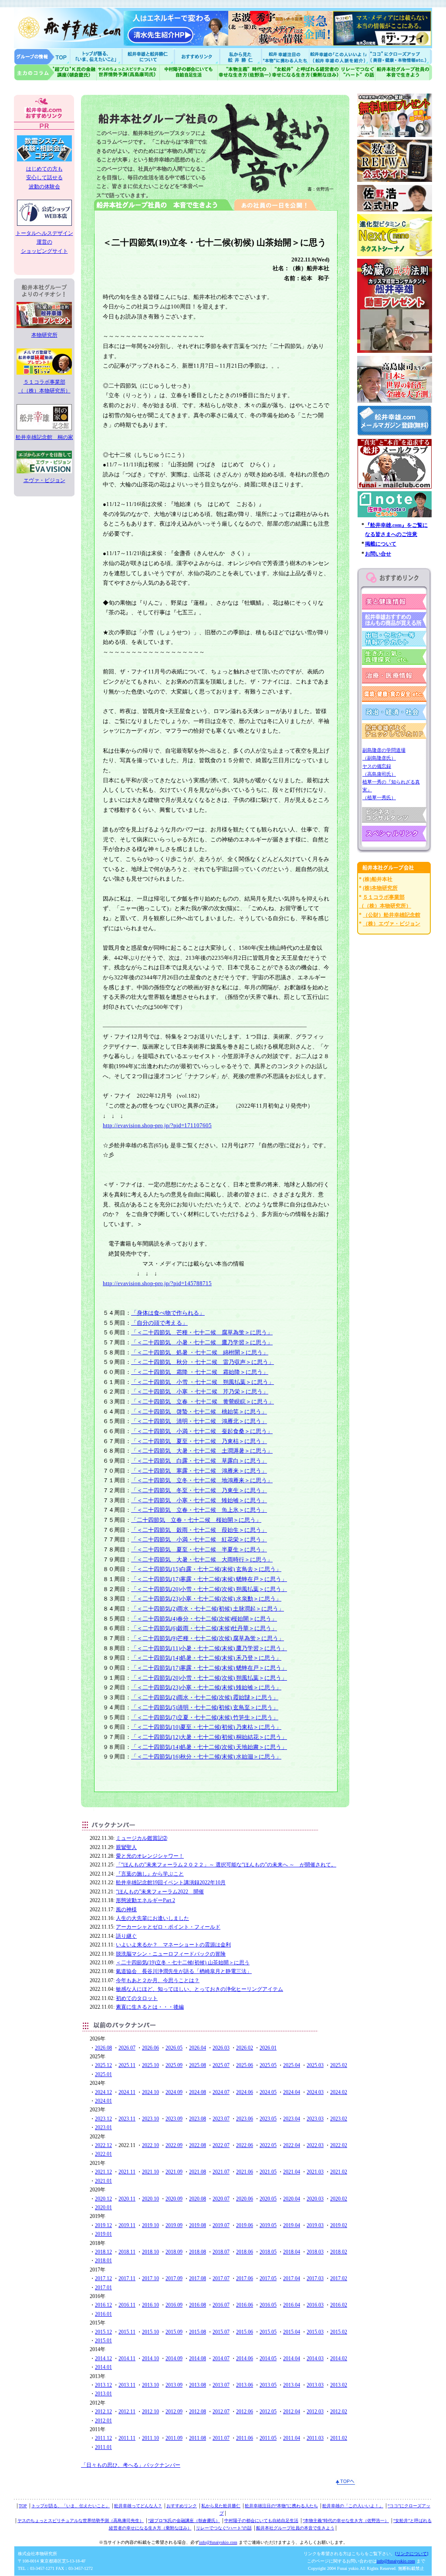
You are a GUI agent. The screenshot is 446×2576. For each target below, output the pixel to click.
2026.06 (150, 2048)
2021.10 (150, 2172)
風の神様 (126, 1909)
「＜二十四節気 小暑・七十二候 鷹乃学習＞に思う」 (202, 1342)
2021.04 (292, 2172)
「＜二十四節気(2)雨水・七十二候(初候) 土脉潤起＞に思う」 (208, 1609)
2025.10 (150, 2065)
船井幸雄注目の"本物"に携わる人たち (284, 56)
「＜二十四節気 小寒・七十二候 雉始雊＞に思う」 (199, 1500)
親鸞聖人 (126, 1847)
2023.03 (315, 2119)
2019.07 (221, 2225)
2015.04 (292, 2332)
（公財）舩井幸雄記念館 (392, 915)
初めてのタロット (137, 1998)
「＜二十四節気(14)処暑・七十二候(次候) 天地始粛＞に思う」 (209, 1747)
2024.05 (268, 2092)
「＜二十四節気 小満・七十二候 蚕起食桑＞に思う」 (202, 1431)
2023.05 (268, 2119)
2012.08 (198, 2412)
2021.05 (268, 2172)
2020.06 (245, 2199)
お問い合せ (378, 554)
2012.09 (174, 2412)
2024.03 (315, 2092)
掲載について (381, 544)
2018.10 (150, 2252)
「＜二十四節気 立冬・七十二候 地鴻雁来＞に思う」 (202, 1480)
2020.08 (198, 2199)
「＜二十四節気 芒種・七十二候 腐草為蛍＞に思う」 (202, 1332)
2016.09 (174, 2305)
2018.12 (103, 2252)
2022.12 (103, 2145)
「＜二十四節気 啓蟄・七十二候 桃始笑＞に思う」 (199, 1412)
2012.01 (103, 2421)
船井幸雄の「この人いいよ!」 (339, 56)
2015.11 (127, 2332)
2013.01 (103, 2394)
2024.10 (150, 2092)
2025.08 (198, 2065)
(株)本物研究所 (380, 888)
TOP (23, 2506)
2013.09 (174, 2385)
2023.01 (103, 2127)
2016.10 (150, 2305)
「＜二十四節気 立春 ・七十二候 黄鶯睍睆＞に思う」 (203, 1402)
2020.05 (268, 2199)
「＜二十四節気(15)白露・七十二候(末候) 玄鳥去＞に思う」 (206, 1569)
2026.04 (198, 2048)
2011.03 (315, 2438)
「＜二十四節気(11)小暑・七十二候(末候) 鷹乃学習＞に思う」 (209, 1648)
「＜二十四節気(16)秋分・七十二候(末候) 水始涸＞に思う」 (206, 1757)
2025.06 (245, 2065)
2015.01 (103, 2341)
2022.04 (292, 2145)
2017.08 (198, 2278)
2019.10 (150, 2225)
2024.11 (127, 2092)
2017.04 (292, 2278)
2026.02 (245, 2048)
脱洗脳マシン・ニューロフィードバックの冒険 (171, 1954)
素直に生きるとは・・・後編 (150, 2007)
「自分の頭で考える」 (159, 1323)
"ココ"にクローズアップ (400, 56)
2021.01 (103, 2181)
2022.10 (150, 2145)
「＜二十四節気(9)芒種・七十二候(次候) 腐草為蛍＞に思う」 (208, 1638)
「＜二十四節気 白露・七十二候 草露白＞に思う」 (199, 1461)
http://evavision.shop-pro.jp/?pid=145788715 (157, 1283)
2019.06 (245, 2225)
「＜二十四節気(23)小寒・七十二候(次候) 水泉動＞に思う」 (206, 1599)
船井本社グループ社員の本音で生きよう (295, 2528)
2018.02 (339, 2252)
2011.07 (221, 2438)
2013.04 (292, 2385)
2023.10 (150, 2119)
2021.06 (245, 2172)
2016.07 (221, 2305)
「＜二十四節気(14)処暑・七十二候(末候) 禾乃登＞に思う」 (206, 1658)
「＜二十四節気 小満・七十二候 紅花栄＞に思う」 (199, 1539)
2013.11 (127, 2385)
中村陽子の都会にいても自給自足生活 (189, 72)
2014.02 (339, 2358)
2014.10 (150, 2358)
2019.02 (339, 2225)
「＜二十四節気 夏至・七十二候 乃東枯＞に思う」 (199, 1441)
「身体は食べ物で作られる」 (168, 1313)
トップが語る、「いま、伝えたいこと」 (71, 2506)
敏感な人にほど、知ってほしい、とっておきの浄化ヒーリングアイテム (199, 1989)
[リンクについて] (412, 2554)
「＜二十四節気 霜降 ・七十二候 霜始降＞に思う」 (200, 1372)
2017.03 (315, 2278)
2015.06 (245, 2332)
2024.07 (221, 2092)
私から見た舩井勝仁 (240, 56)
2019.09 (174, 2225)
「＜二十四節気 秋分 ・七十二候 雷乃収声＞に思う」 (203, 1362)
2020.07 (221, 2199)
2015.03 (315, 2332)
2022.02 (339, 2145)
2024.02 (339, 2092)
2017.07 (221, 2278)
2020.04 (292, 2199)
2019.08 (198, 2225)
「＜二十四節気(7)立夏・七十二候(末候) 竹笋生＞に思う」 (205, 1717)
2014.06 (245, 2358)
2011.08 (198, 2438)
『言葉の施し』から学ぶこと (150, 1874)
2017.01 (103, 2288)
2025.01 (103, 2074)
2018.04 (292, 2252)
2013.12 (103, 2385)
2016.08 (198, 2305)
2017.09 (174, 2278)
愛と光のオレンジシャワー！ (150, 1856)
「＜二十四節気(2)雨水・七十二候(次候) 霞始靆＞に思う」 (205, 1697)
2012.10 (150, 2412)
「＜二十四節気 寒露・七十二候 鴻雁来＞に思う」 (199, 1471)
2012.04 (292, 2412)
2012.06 (245, 2412)
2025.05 (268, 2065)
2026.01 (268, 2048)
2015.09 (174, 2332)
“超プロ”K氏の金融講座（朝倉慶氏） (184, 2521)
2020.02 (339, 2199)
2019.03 (315, 2225)
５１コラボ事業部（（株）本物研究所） (44, 386)
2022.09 (174, 2145)
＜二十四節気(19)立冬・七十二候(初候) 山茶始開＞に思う (183, 1963)
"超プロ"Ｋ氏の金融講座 (55, 72)
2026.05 (174, 2048)
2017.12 (103, 2278)
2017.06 (245, 2278)
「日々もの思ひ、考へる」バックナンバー (131, 2465)
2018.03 (315, 2252)
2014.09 (174, 2358)
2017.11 (127, 2278)
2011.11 (127, 2438)
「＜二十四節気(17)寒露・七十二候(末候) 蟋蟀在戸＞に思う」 (209, 1579)
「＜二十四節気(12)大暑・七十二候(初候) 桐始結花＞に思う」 (209, 1737)
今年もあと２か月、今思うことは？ (158, 1980)
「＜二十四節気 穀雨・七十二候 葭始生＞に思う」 (199, 1530)
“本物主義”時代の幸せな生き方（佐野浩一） (346, 2521)
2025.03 (315, 2065)
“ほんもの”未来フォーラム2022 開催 (160, 1892)
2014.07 (221, 2358)
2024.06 (245, 2092)
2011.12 (103, 2438)
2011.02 (339, 2438)
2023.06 (245, 2119)
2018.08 (198, 2252)
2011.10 (150, 2438)
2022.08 (198, 2145)
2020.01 (103, 2208)
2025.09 (174, 2065)
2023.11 (127, 2119)
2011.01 (103, 2447)
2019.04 (292, 2225)
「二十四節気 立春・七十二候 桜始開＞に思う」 (196, 1520)
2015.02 (339, 2332)
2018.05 (268, 2252)
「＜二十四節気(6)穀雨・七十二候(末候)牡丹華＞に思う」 (204, 1628)
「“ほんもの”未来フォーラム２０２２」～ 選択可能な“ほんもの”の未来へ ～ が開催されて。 (226, 1865)
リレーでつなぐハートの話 (357, 72)
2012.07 (221, 2412)
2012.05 (268, 2412)
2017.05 (268, 2278)
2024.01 (103, 2101)
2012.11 (127, 2412)
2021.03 (315, 2172)
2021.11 (127, 2172)
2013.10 (150, 2385)
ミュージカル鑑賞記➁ (142, 1838)
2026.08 (103, 2048)
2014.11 (127, 2358)
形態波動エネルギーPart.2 (145, 1900)
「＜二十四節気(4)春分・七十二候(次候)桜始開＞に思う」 (204, 1619)
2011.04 (292, 2438)
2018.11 (127, 2252)
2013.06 (245, 2385)
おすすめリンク (198, 56)
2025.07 (221, 2065)
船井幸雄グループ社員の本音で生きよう (404, 72)
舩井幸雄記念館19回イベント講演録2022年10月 (171, 1883)
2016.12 (103, 2305)
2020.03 (315, 2199)
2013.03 (315, 2385)
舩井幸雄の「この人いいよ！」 (353, 2506)
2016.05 (268, 2305)
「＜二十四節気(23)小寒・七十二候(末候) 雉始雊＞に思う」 (206, 1687)
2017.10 (150, 2278)
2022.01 (103, 2154)
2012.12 (103, 2412)
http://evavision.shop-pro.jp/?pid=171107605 (157, 1125)
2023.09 (174, 2119)
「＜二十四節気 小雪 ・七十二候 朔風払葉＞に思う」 (203, 1382)
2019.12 (103, 2225)
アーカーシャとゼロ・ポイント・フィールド (168, 1927)
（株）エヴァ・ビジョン (392, 924)
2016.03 (315, 2305)
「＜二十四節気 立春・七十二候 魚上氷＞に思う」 (199, 1510)
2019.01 (103, 2234)
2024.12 (103, 2092)
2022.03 (315, 2145)
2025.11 (127, 2065)
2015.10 (150, 2332)
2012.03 (315, 2412)
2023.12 (103, 2119)
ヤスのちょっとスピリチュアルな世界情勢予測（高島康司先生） (81, 2521)
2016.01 (103, 2314)
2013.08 (198, 2385)
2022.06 (245, 2145)
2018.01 (103, 2261)
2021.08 (198, 2172)
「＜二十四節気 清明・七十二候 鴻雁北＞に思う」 (199, 1421)
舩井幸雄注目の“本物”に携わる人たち (281, 2506)
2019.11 (127, 2225)
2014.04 (292, 2358)
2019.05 (268, 2225)
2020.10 (150, 2199)
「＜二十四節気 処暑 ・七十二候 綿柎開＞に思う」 (200, 1352)
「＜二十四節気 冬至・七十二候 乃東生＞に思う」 (199, 1490)
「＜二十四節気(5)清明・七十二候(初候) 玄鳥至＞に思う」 (205, 1707)
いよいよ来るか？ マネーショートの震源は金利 (173, 1945)
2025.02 (339, 2065)
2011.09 (174, 2438)
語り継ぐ (126, 1936)
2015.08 (198, 2332)
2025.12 (103, 2065)
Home (42, 56)
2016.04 (292, 2305)
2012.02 (339, 2412)
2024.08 (198, 2092)
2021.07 (221, 2172)
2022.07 (221, 2145)
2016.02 (339, 2305)
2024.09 (174, 2092)
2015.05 (268, 2332)
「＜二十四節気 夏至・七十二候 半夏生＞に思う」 (199, 1549)
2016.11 (127, 2305)
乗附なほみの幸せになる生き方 (305, 72)
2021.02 (339, 2172)
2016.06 (245, 2305)
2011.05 (268, 2438)
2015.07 (221, 2332)
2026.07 (127, 2048)
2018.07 (221, 2252)
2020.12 (103, 2199)
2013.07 (221, 2385)
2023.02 (339, 2119)
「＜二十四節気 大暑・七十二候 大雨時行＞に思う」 (202, 1559)
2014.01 (103, 2367)
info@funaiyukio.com (218, 2542)
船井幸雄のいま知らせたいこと (97, 56)
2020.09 (174, 2199)
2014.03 (315, 2358)
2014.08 (198, 2358)
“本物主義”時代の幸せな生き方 (244, 72)
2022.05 (268, 2145)
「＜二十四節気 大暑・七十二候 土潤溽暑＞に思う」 (202, 1451)
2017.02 (339, 2278)
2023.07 (221, 2119)
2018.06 (245, 2252)
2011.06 (245, 2438)
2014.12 (103, 2358)
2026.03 (221, 2048)
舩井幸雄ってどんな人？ (138, 2506)
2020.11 (127, 2199)
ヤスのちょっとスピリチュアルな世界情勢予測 (128, 72)
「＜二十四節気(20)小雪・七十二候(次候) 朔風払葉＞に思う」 (209, 1589)
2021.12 (103, 2172)
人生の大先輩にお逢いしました (152, 1918)
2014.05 (268, 2358)
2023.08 (198, 2119)
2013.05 (268, 2385)
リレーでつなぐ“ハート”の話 (224, 2528)
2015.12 (103, 2332)
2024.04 (292, 2092)
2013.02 (339, 2385)
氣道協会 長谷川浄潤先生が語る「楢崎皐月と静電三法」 (184, 1971)
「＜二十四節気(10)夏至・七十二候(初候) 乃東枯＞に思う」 (206, 1727)
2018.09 (174, 2252)
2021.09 (174, 2172)
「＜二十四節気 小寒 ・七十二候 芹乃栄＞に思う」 (200, 1392)
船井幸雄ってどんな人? (149, 56)
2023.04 (292, 2119)
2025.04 (292, 2065)
